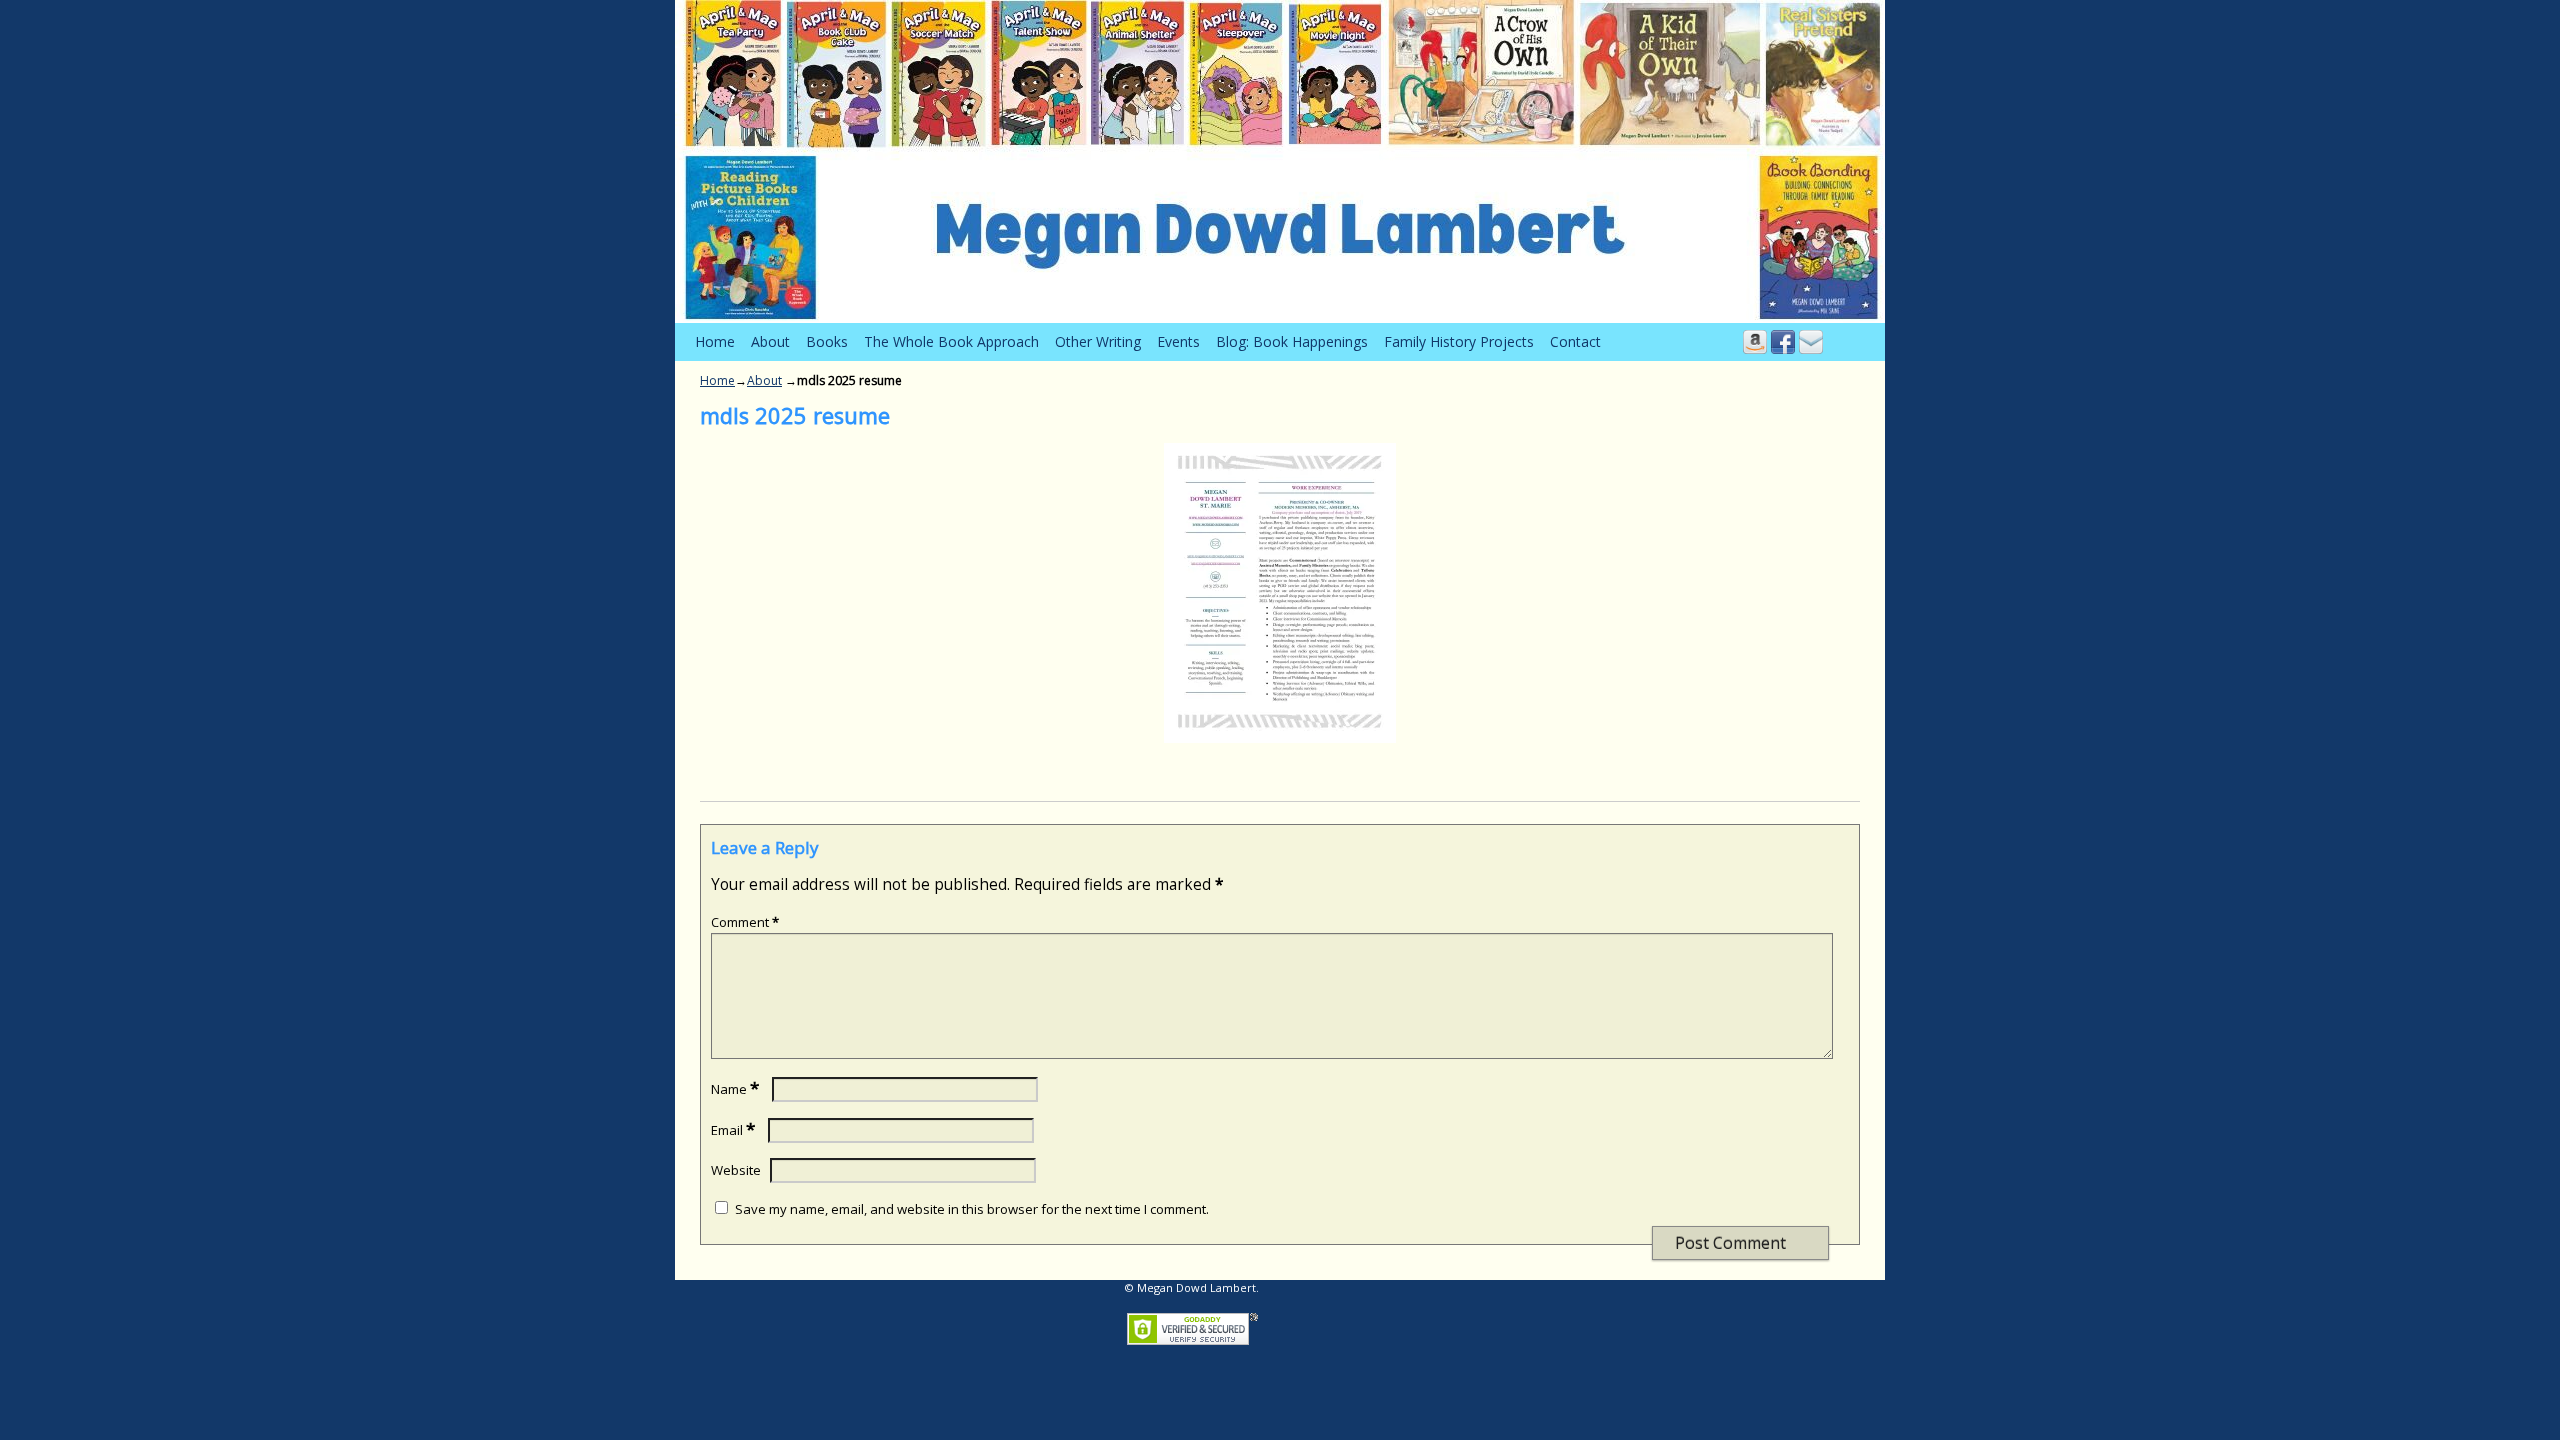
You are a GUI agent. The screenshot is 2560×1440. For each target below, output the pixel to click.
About (770, 341)
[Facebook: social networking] (1783, 341)
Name (735, 1089)
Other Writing (1098, 341)
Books (827, 341)
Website (736, 1170)
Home (715, 341)
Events (1178, 341)
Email (733, 1130)
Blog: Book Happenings (1292, 341)
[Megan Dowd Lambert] (1280, 161)
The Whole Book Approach (951, 341)
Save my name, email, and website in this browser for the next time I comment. (972, 1209)
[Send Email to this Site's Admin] (1811, 341)
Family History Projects (1459, 341)
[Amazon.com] (1755, 341)
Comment (745, 922)
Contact (1575, 341)
